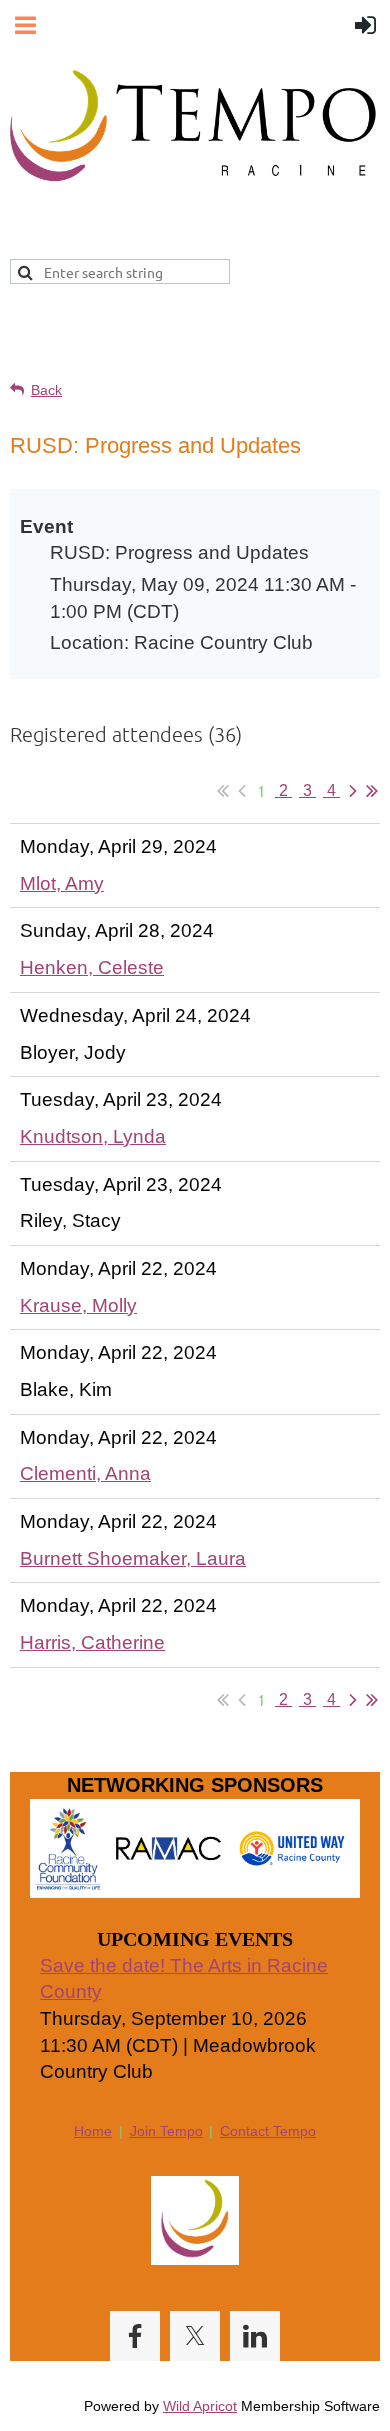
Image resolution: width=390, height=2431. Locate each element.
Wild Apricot (200, 2406)
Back (46, 390)
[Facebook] (135, 2336)
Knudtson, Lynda (93, 1136)
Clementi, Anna (85, 1473)
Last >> (372, 791)
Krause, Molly (78, 1305)
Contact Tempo (268, 2131)
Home (93, 2131)
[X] (195, 2336)
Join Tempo (166, 2131)
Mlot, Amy (62, 883)
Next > (353, 791)
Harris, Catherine (92, 1642)
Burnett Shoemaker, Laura (133, 1558)
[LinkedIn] (255, 2336)
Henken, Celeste (92, 967)
